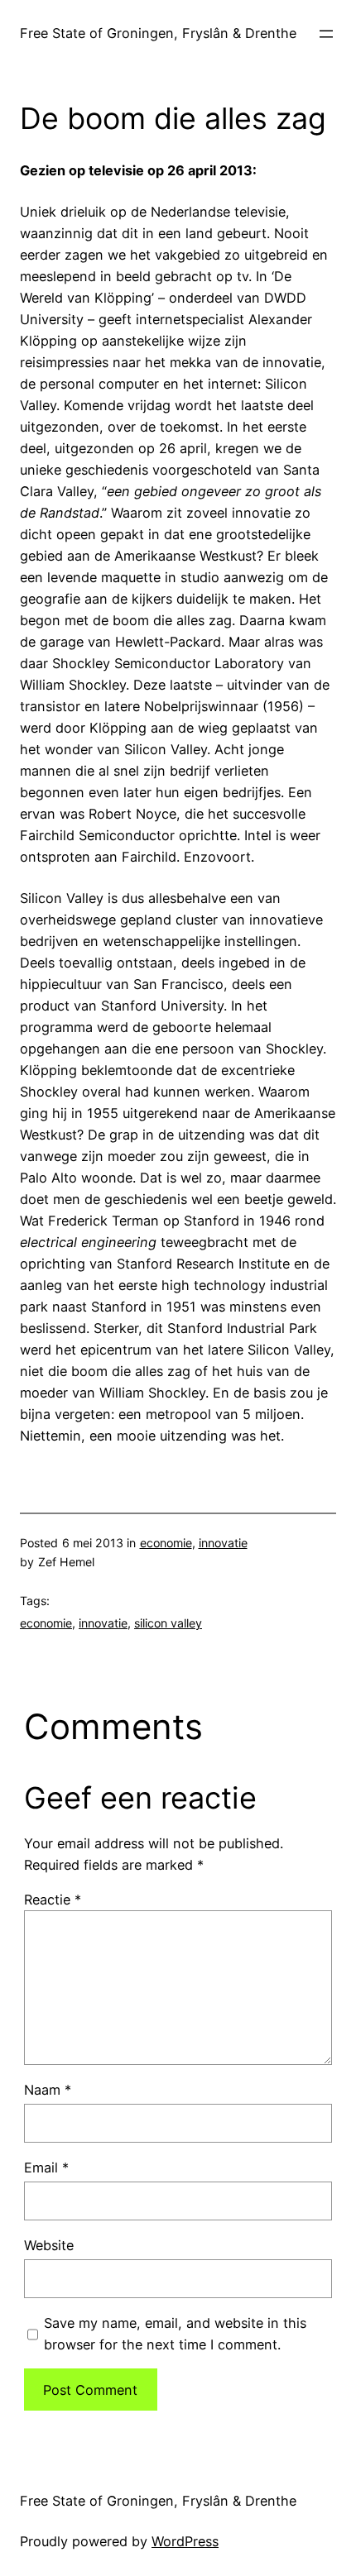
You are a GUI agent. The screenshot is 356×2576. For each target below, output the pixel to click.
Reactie (53, 1900)
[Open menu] (326, 34)
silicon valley (168, 1623)
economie (166, 1543)
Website (49, 2245)
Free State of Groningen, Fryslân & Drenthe (158, 33)
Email (46, 2167)
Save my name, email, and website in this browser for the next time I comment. (175, 2334)
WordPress (185, 2541)
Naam (48, 2090)
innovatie (223, 1543)
